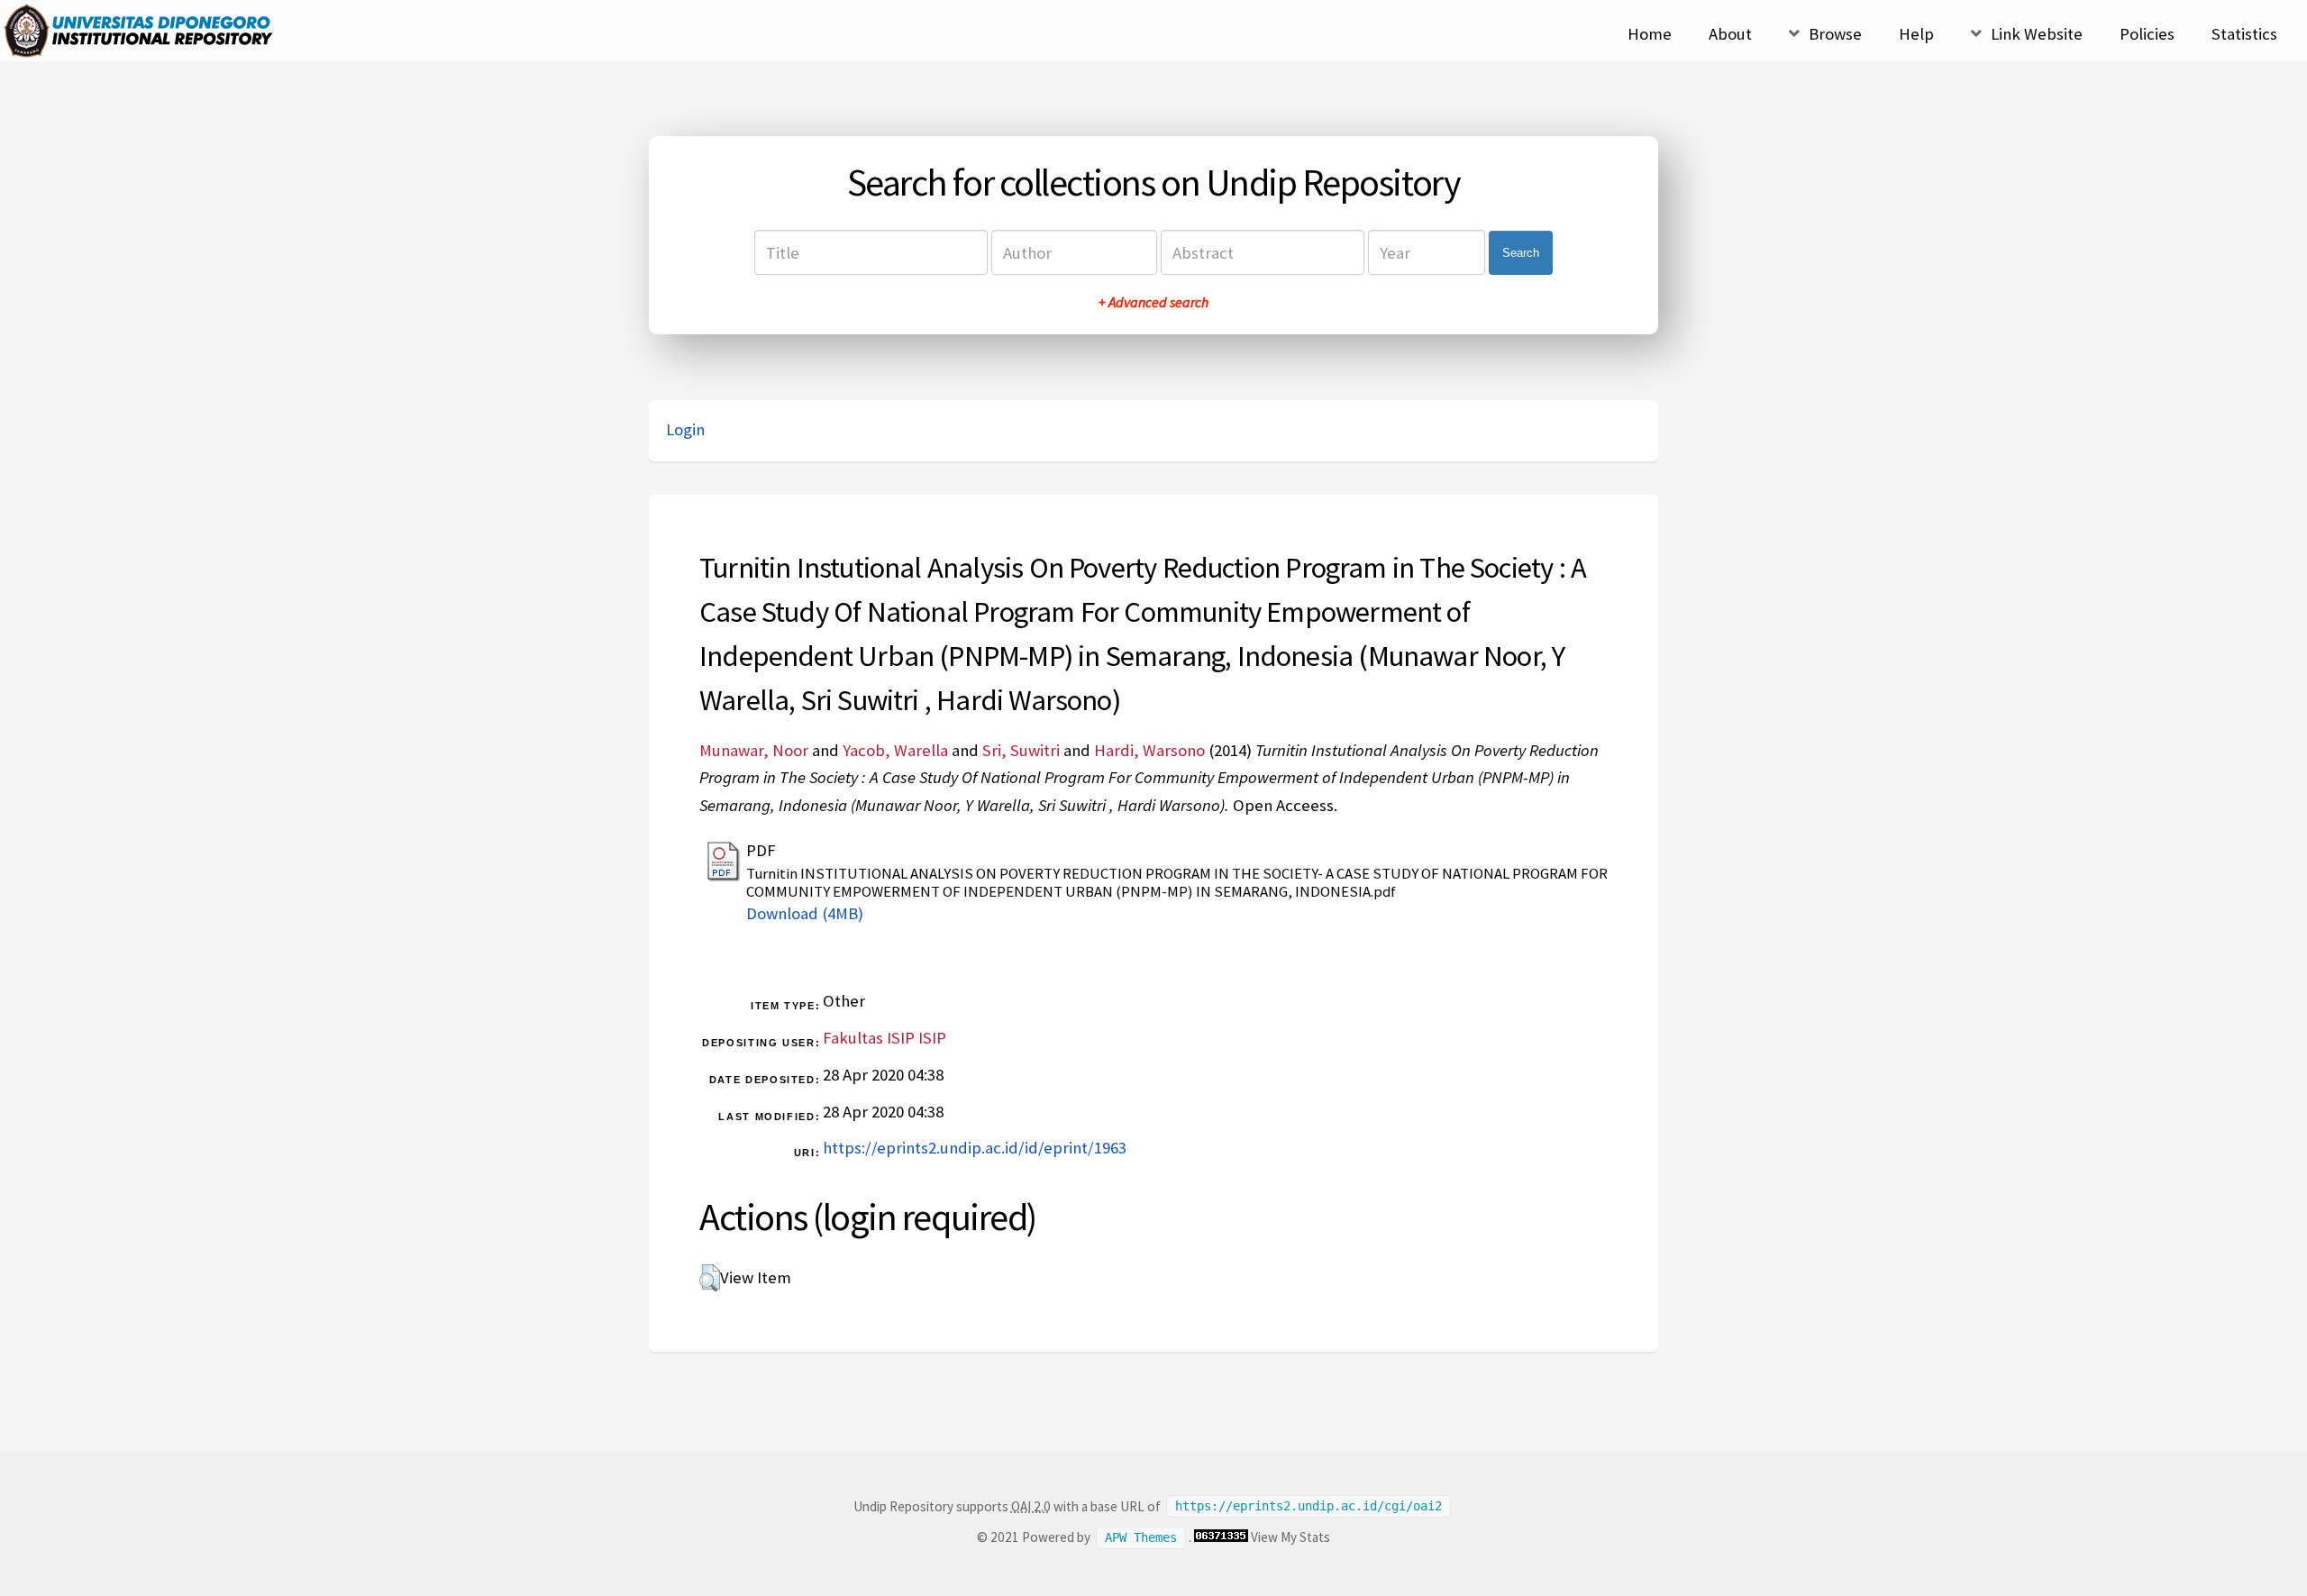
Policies (2147, 34)
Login (685, 429)
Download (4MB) (805, 913)
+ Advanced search (1153, 302)
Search (1521, 253)
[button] (710, 1278)
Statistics (2244, 34)
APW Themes (1141, 1537)
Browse (1835, 34)
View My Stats (1290, 1537)
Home (1650, 34)
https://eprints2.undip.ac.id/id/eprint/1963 (975, 1148)
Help (1916, 34)
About (1730, 34)
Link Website (2037, 34)
